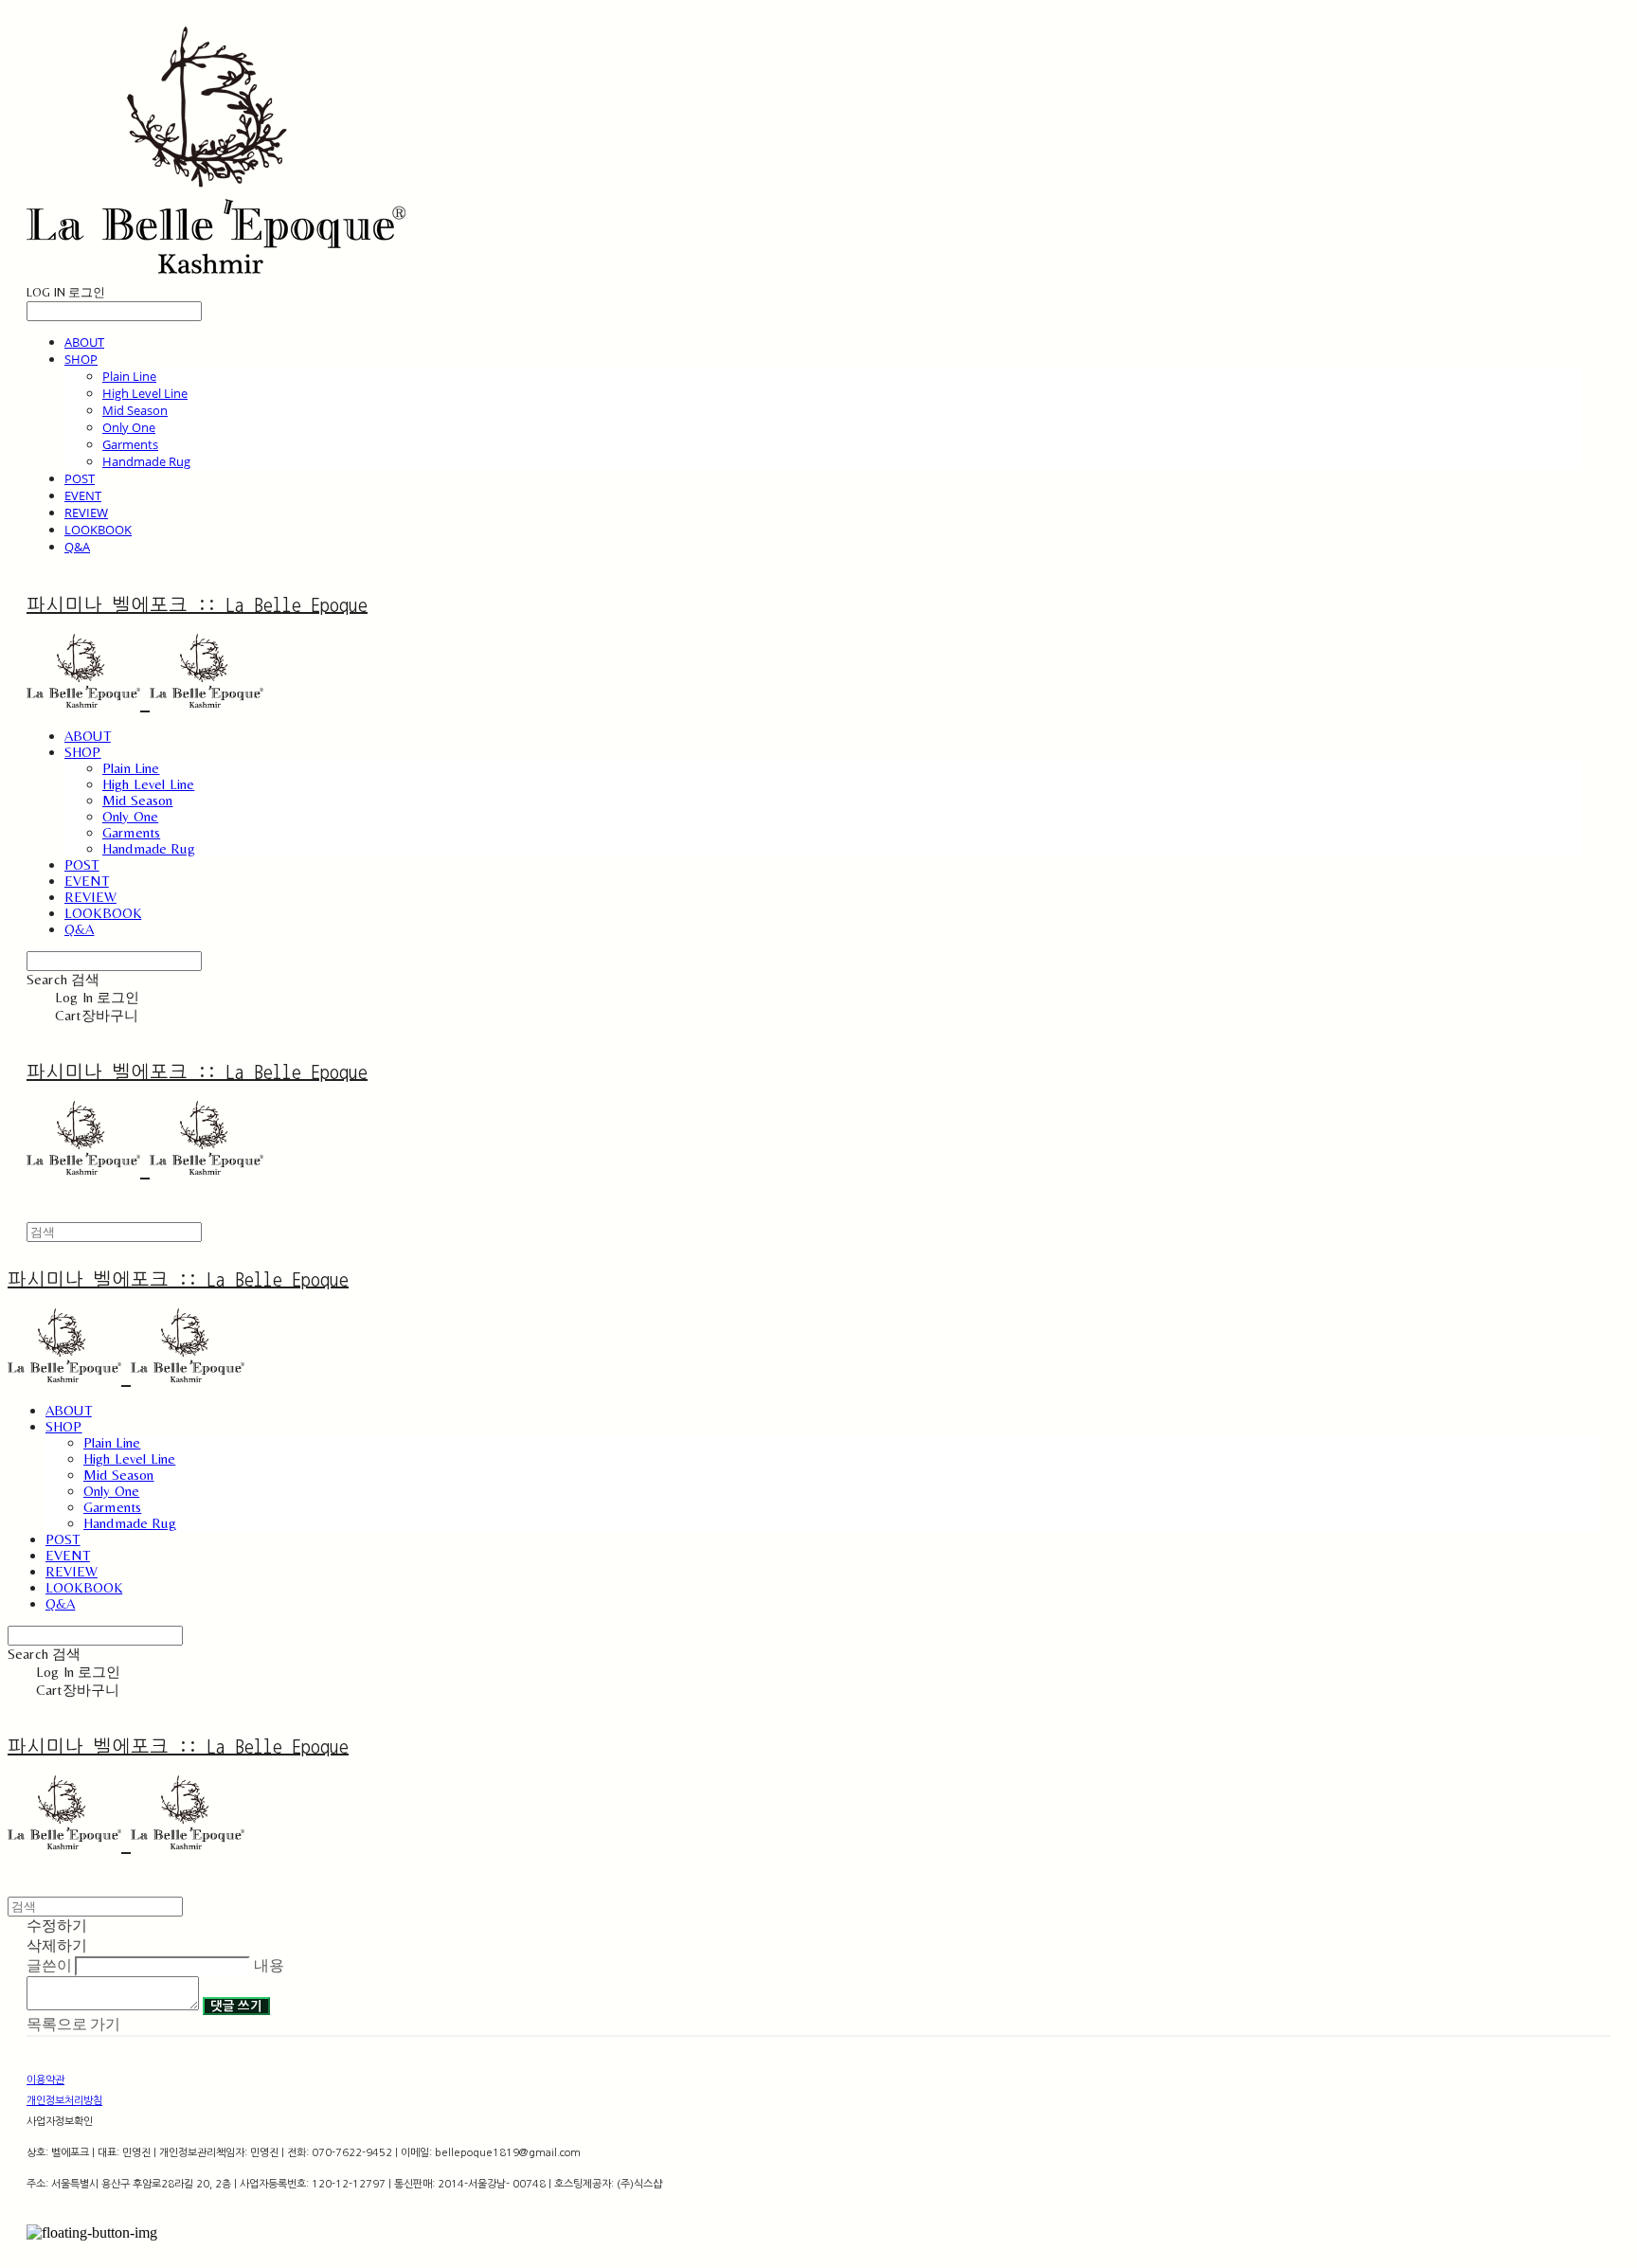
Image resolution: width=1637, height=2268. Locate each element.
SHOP (81, 359)
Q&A (77, 547)
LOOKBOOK (98, 530)
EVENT (83, 495)
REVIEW (86, 513)
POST (80, 478)
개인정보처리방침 (64, 2101)
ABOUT (84, 342)
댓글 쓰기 (236, 2006)
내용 (269, 1965)
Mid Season (135, 410)
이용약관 (45, 2080)
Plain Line (129, 376)
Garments (130, 444)
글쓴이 (49, 1965)
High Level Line (145, 393)
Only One (129, 427)
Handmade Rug (146, 461)
